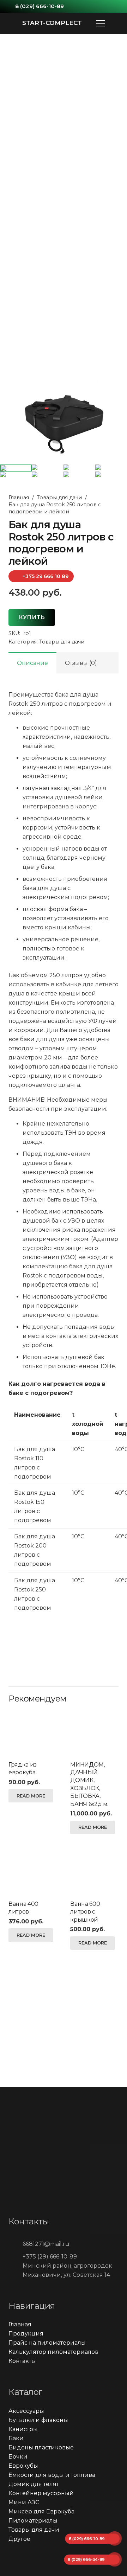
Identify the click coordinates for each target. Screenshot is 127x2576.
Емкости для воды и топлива (52, 2475)
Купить (32, 617)
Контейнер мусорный (41, 2493)
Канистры (23, 2429)
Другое (19, 2539)
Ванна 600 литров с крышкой (85, 1912)
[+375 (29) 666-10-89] (16, 2257)
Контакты (22, 2361)
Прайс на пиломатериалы (47, 2343)
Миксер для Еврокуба (41, 2511)
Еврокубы (23, 2466)
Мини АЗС (24, 2502)
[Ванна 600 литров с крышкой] (94, 1872)
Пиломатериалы (33, 2521)
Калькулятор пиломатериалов (53, 2352)
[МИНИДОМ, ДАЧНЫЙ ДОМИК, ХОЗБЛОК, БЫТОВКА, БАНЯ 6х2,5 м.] (94, 1732)
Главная (19, 498)
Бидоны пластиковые (41, 2447)
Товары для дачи (59, 498)
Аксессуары (26, 2411)
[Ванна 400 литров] (33, 1872)
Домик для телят (34, 2484)
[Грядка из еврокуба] (33, 1732)
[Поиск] (117, 23)
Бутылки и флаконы (38, 2420)
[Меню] (101, 23)
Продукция (26, 2334)
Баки (16, 2438)
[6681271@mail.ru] (16, 2244)
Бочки (18, 2457)
